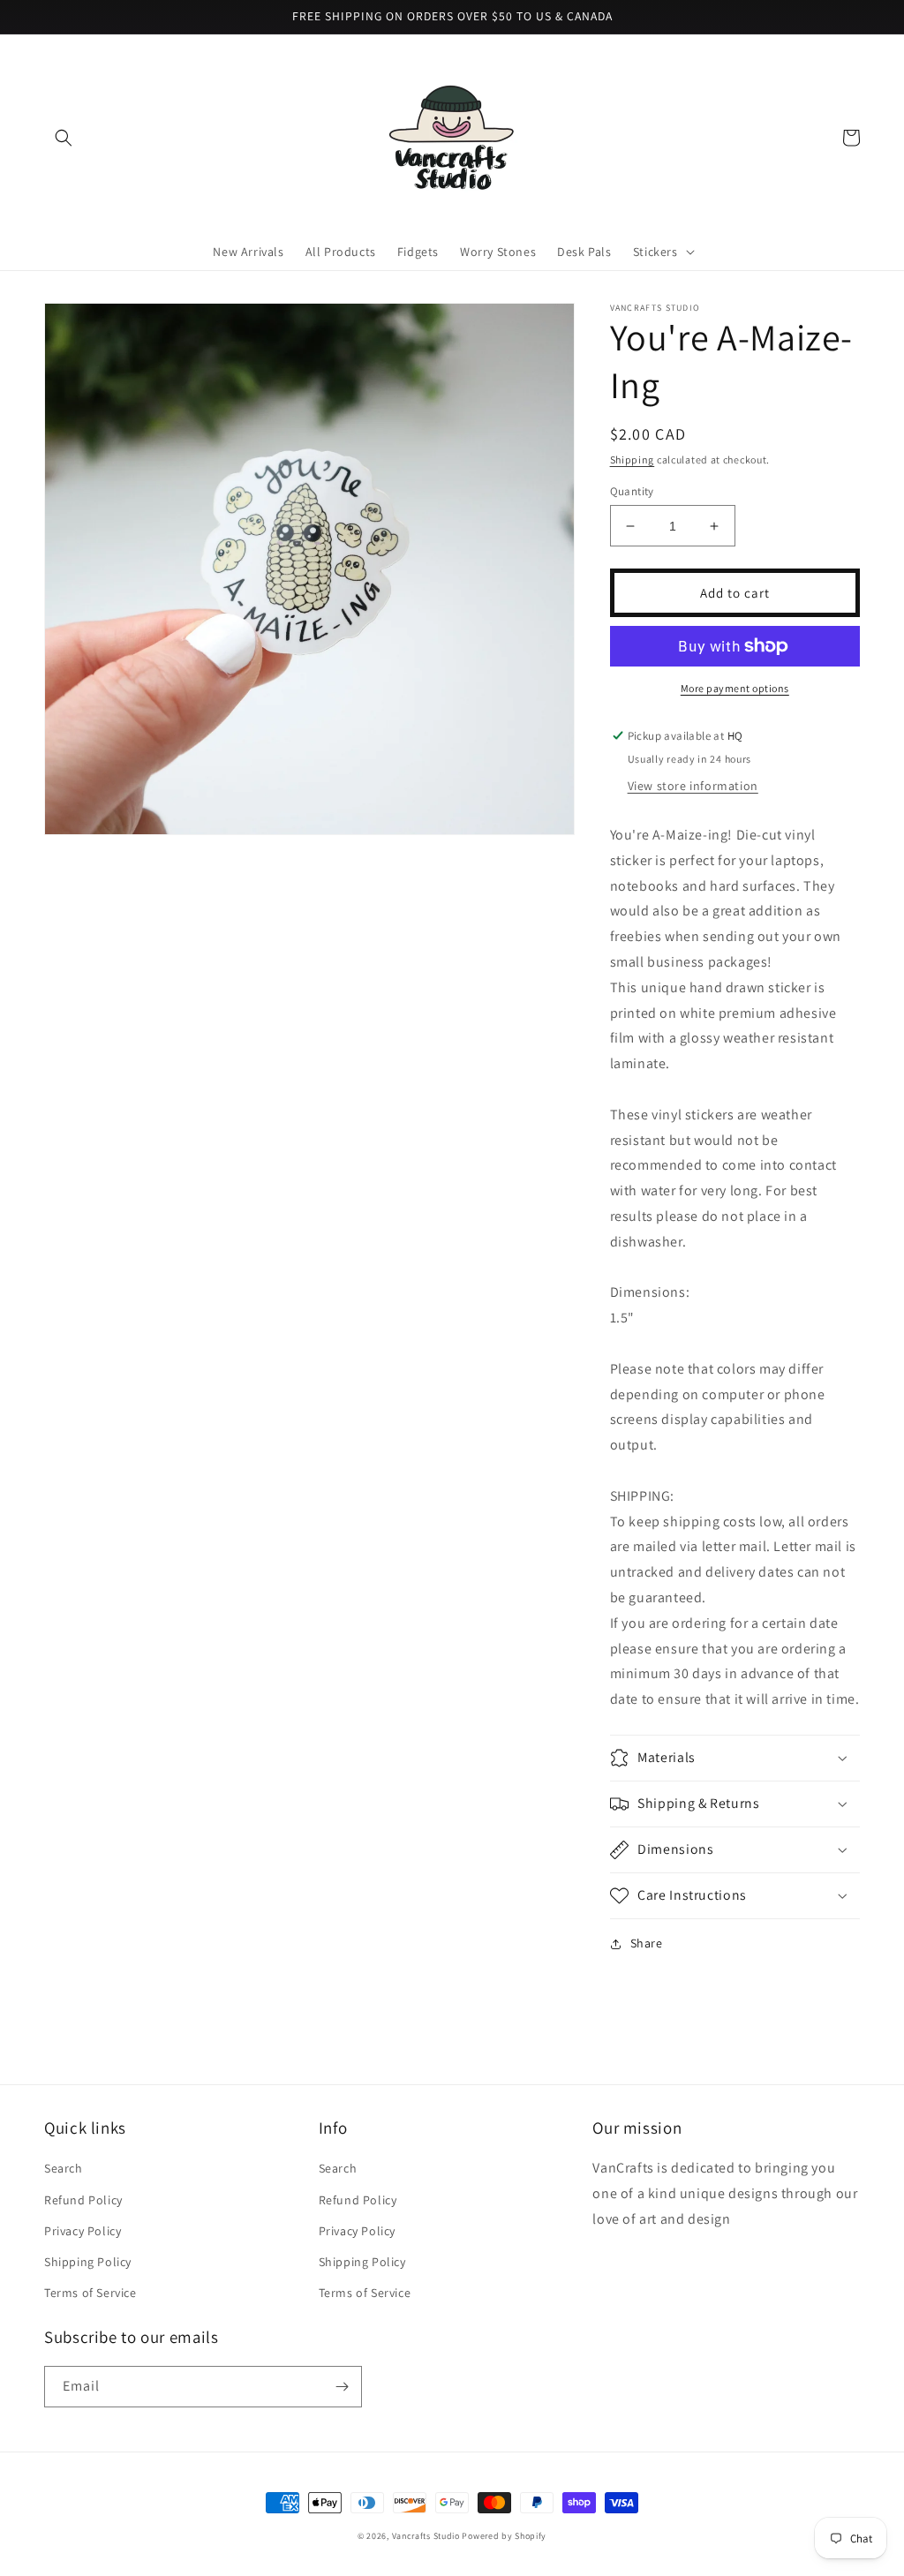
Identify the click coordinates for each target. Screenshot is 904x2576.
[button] (64, 138)
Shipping (633, 459)
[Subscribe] (342, 2387)
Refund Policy (83, 2200)
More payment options (735, 688)
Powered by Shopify (504, 2536)
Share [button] (647, 1943)
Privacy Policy (83, 2231)
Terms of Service (90, 2293)
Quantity (632, 491)
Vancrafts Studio (426, 2536)
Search (64, 2168)
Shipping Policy (88, 2262)
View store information (693, 786)
